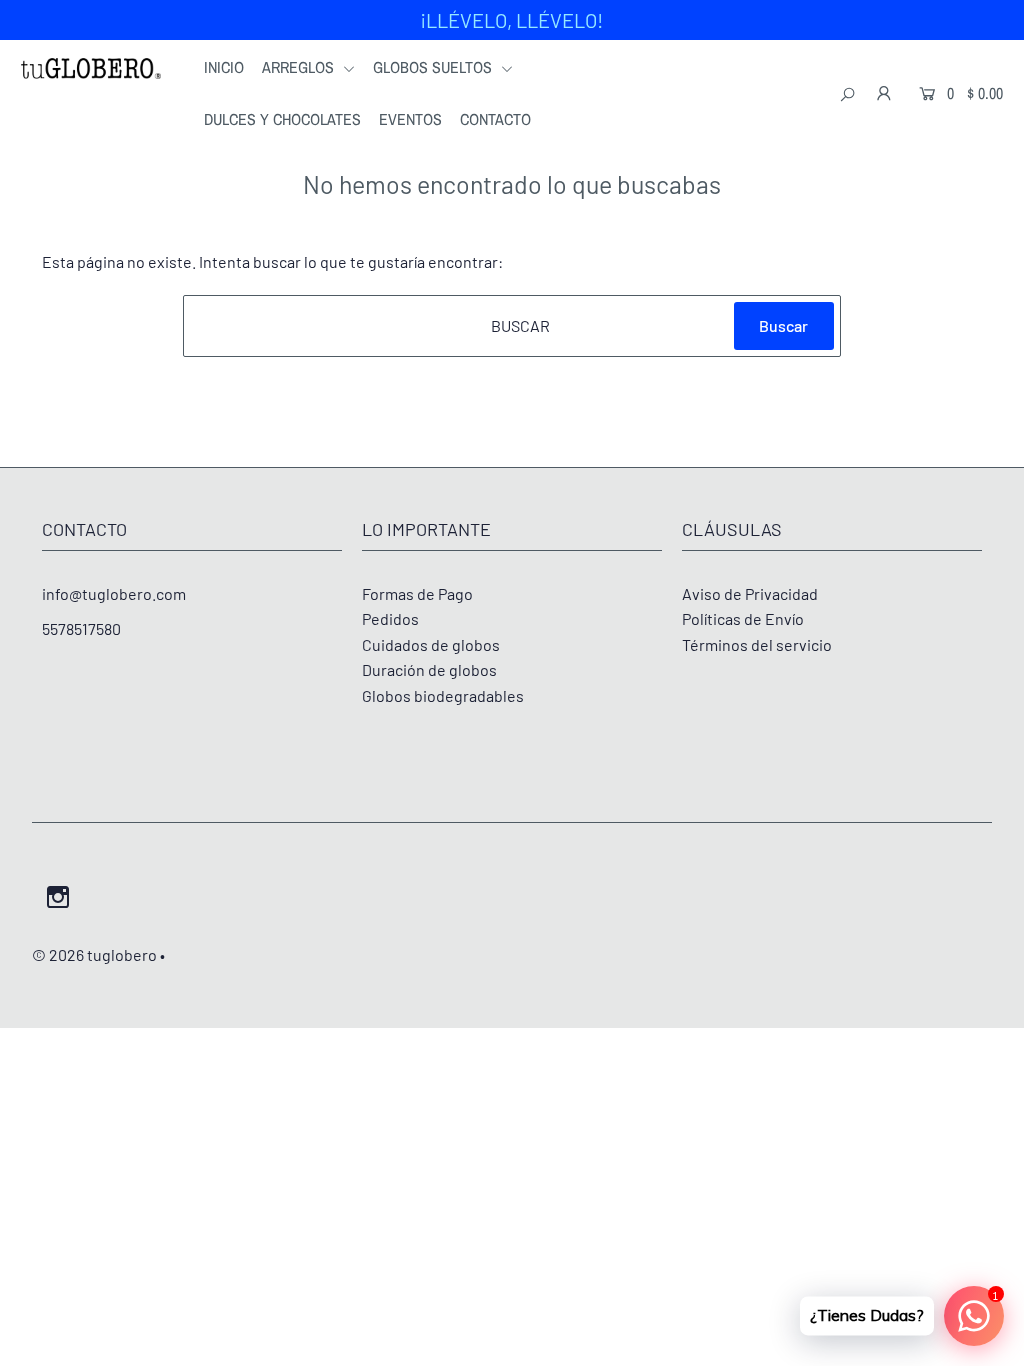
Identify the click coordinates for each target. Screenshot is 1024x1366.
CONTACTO (495, 119)
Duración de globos (429, 669)
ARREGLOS (300, 67)
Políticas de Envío (743, 618)
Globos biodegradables (443, 695)
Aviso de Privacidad (750, 593)
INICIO (224, 67)
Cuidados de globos (431, 644)
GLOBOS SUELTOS (434, 67)
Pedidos (390, 618)
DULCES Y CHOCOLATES (282, 119)
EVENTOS (410, 119)
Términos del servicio (757, 644)
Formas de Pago (417, 593)
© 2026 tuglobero (94, 954)
